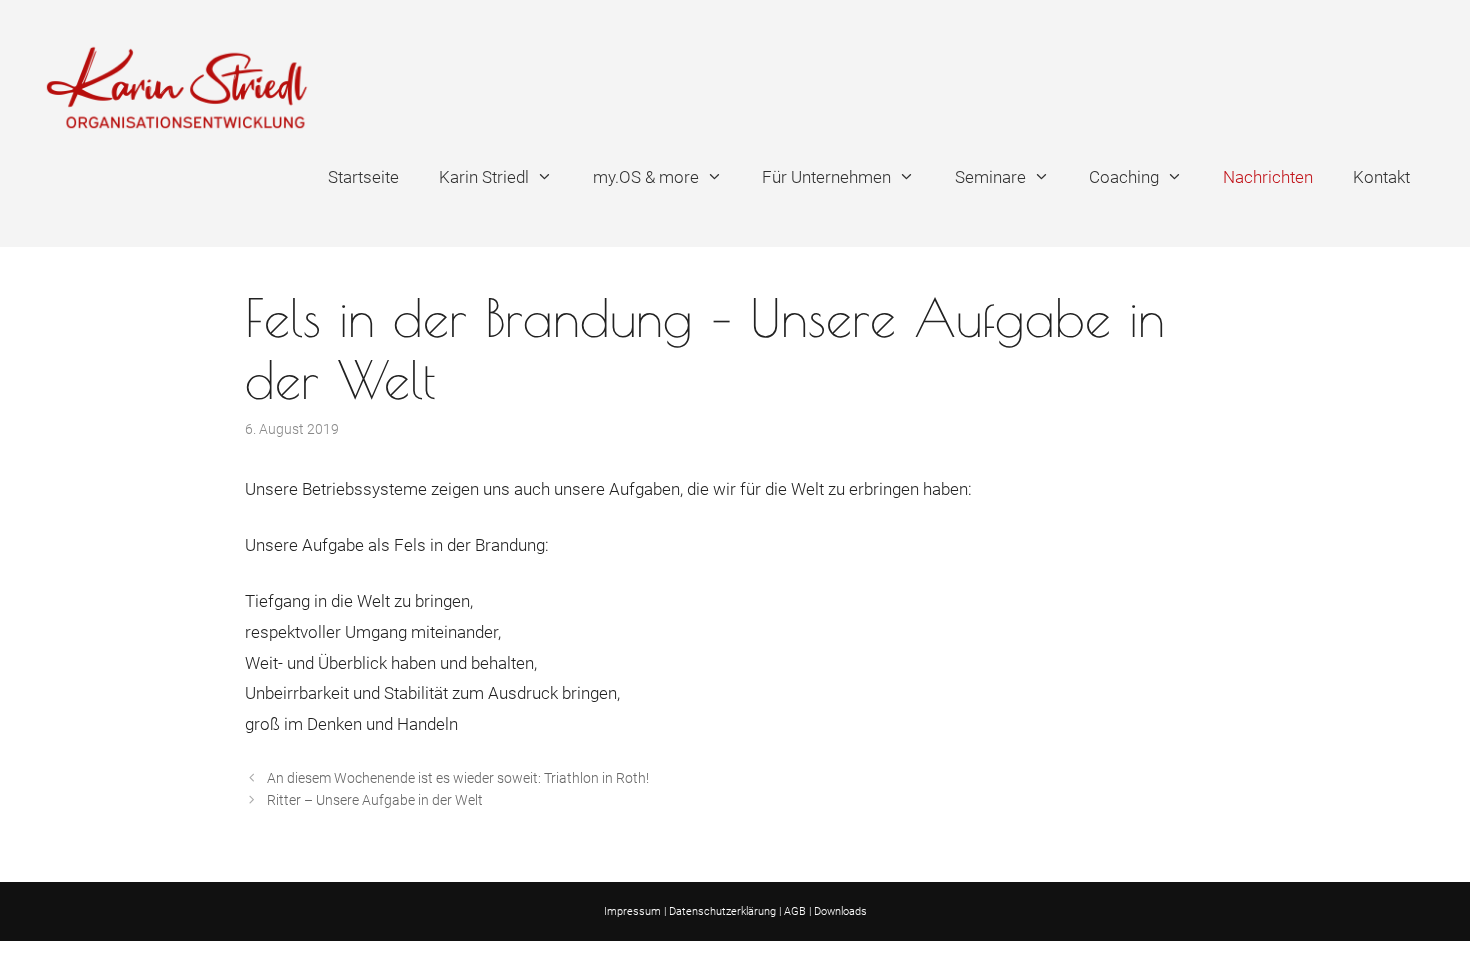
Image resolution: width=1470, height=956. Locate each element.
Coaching (1124, 177)
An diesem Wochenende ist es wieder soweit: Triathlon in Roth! (458, 778)
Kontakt (1381, 177)
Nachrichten (1268, 177)
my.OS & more (646, 177)
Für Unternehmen (826, 177)
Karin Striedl (484, 177)
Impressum (632, 911)
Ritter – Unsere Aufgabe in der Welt (375, 800)
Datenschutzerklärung (722, 911)
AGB (795, 911)
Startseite (363, 177)
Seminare (990, 177)
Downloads (840, 911)
